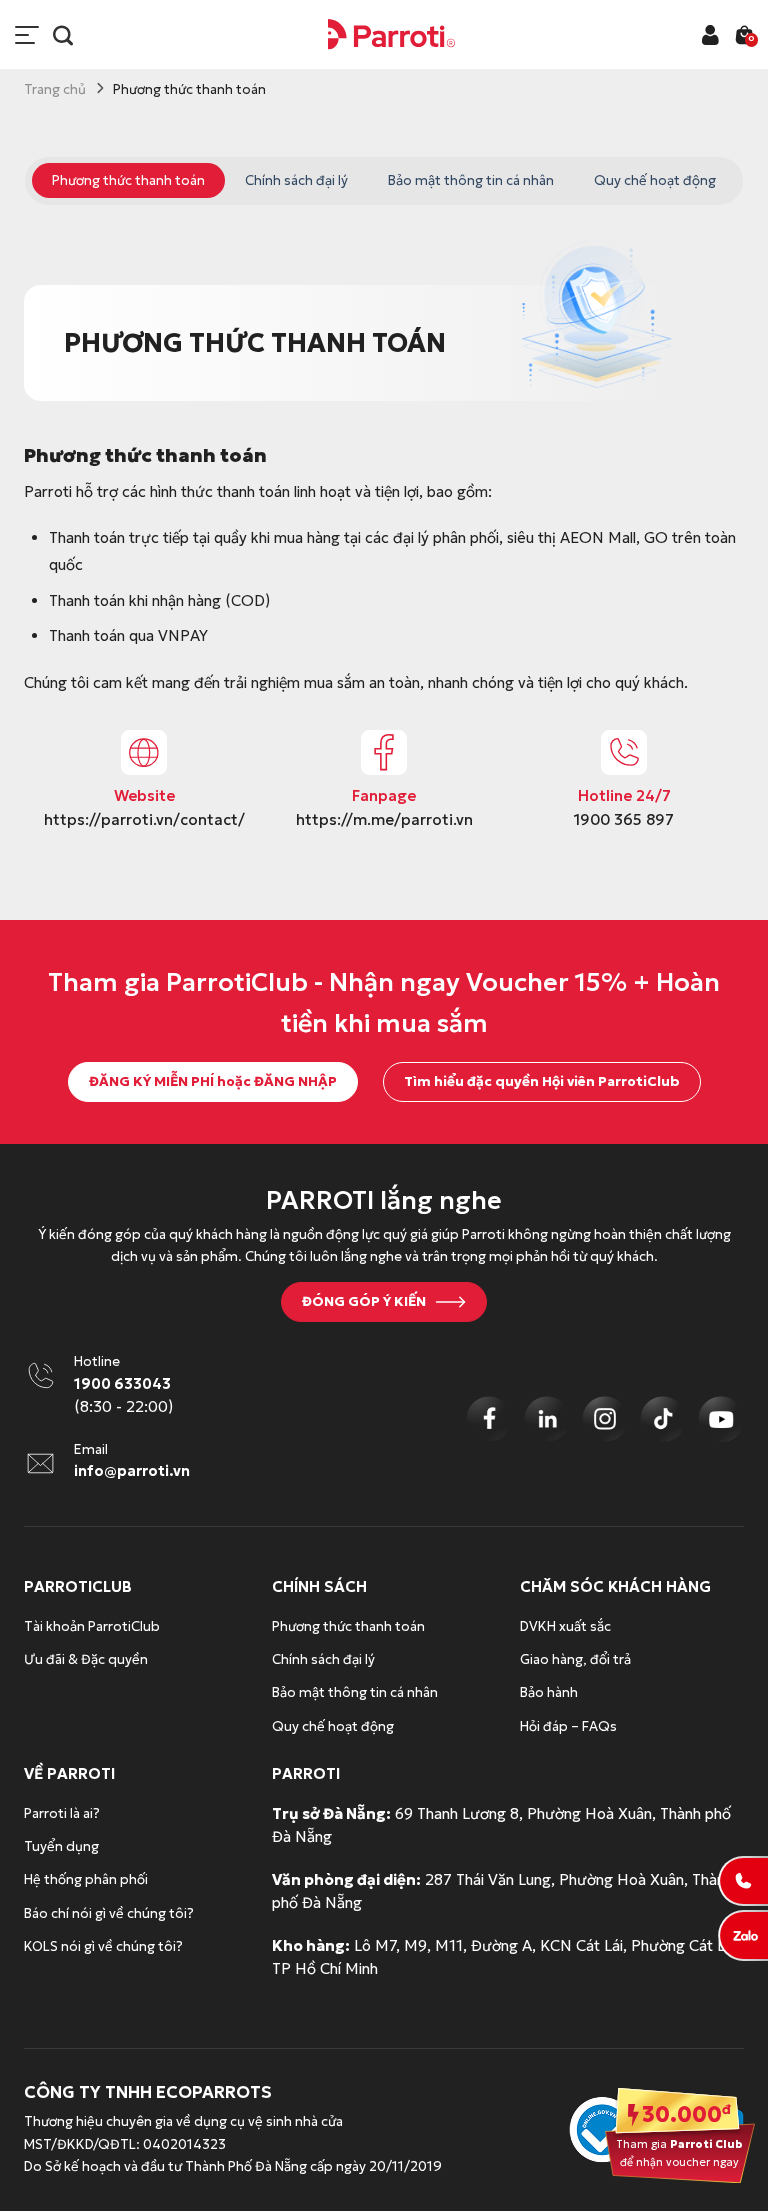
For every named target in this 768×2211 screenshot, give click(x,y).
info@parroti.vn (132, 1471)
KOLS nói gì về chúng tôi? (103, 1946)
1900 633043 (122, 1384)
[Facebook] (489, 1419)
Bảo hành (549, 1692)
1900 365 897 (624, 819)
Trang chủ (55, 89)
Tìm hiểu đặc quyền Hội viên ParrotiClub (542, 1081)
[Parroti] (392, 34)
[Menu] (27, 35)
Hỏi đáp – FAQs (568, 1726)
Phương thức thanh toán (128, 180)
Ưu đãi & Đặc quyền (86, 1659)
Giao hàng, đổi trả (575, 1659)
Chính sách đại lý (296, 180)
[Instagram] (605, 1419)
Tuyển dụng (61, 1846)
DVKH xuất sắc (565, 1626)
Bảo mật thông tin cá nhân (471, 180)
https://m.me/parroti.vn (384, 819)
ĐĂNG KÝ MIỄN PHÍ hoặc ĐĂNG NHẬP (213, 1081)
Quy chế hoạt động (655, 180)
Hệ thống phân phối (86, 1879)
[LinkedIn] (547, 1419)
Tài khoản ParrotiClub (92, 1626)
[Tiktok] (663, 1419)
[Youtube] (721, 1419)
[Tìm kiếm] (63, 35)
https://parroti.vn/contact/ (144, 819)
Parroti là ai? (62, 1813)
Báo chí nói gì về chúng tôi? (109, 1913)
